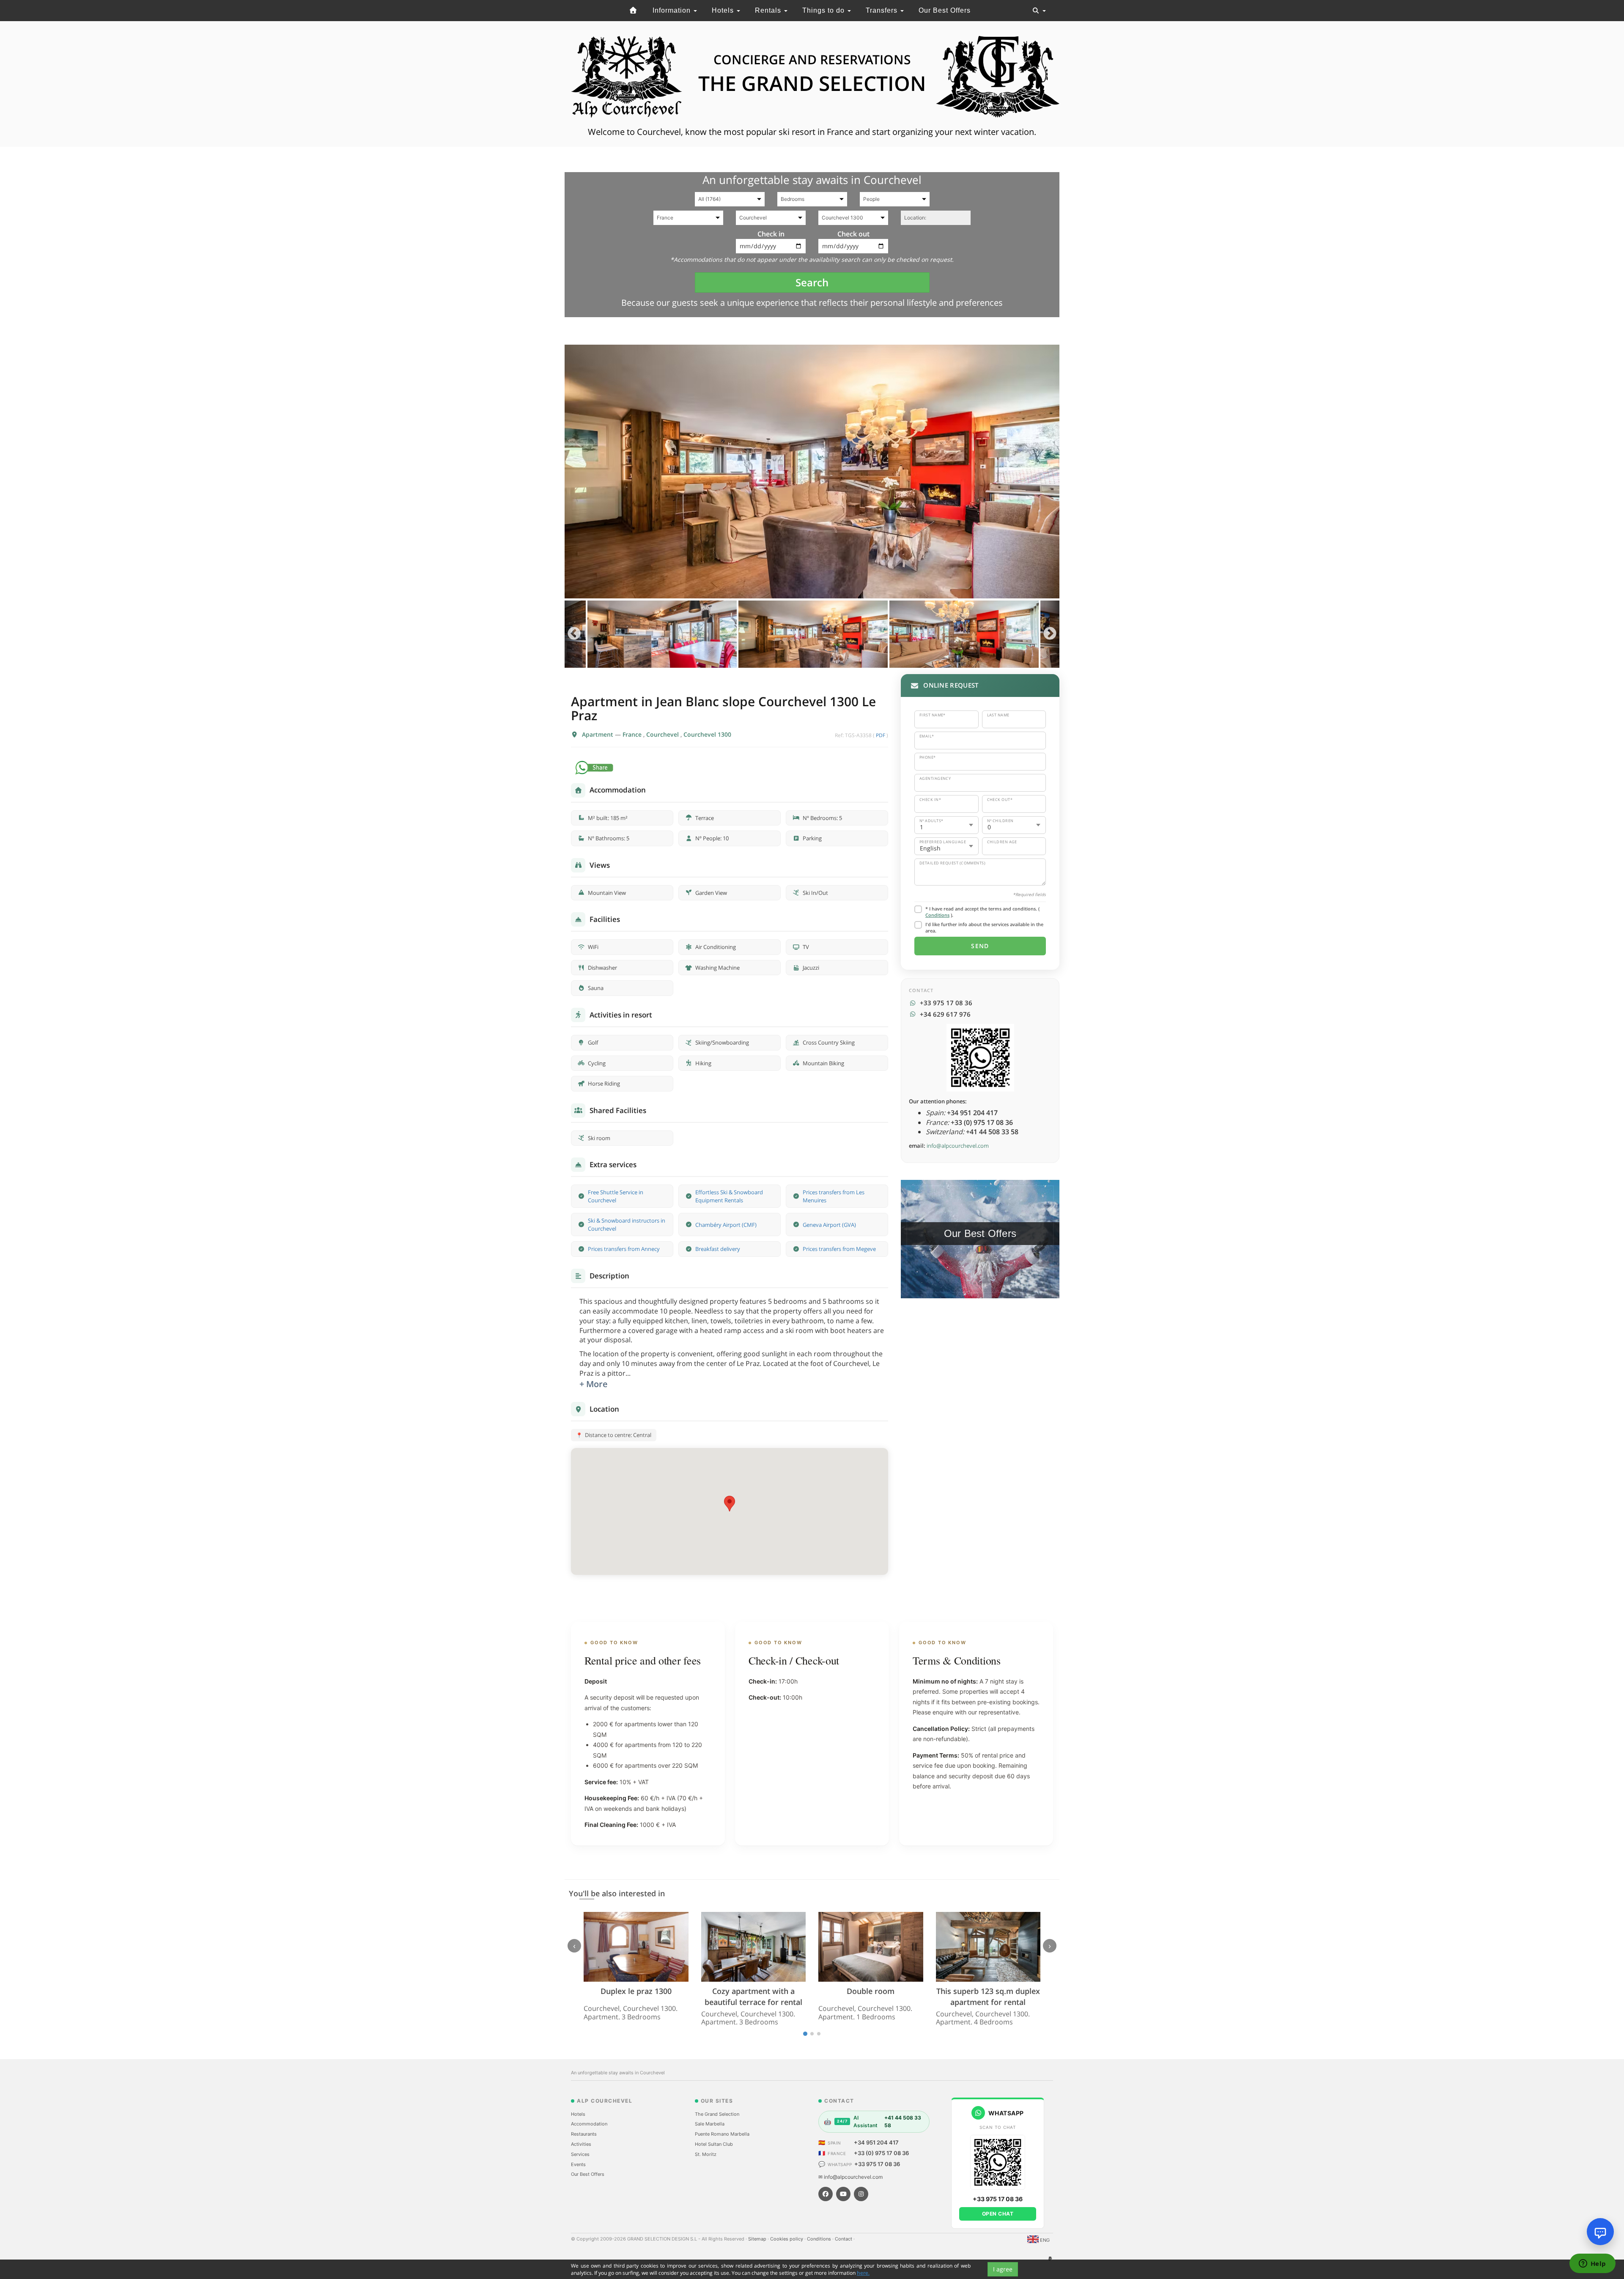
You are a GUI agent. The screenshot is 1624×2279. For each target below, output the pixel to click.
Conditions (937, 915)
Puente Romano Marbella (722, 2134)
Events (578, 2164)
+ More (594, 1384)
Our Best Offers (945, 10)
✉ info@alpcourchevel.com (850, 2177)
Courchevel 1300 (707, 734)
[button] (730, 1504)
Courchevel (663, 734)
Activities (581, 2144)
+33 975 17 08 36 (877, 2164)
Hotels (724, 10)
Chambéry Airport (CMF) (726, 1225)
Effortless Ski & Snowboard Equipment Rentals (729, 1196)
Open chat (998, 2214)
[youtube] (843, 2194)
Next (1050, 634)
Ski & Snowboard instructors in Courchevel (627, 1225)
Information (673, 10)
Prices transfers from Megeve (839, 1249)
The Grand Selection (717, 2114)
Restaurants (584, 2134)
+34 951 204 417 (876, 2142)
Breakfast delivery (718, 1249)
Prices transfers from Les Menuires (834, 1196)
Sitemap (758, 2239)
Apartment (598, 734)
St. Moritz (706, 2154)
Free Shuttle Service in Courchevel (616, 1196)
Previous (574, 634)
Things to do (824, 10)
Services (580, 2154)
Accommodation (589, 2124)
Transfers (883, 10)
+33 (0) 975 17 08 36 (881, 2153)
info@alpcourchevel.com (958, 1146)
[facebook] (826, 2194)
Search (812, 282)
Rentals (769, 10)
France (633, 734)
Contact (844, 2239)
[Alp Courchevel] (634, 11)
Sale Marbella (710, 2124)
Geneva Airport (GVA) (829, 1225)
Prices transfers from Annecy (624, 1249)
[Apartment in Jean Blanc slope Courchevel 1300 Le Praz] (812, 472)
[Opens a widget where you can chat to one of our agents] (1592, 2264)
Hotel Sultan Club (714, 2144)
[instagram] (861, 2194)
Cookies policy (787, 2239)
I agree (1003, 2269)
